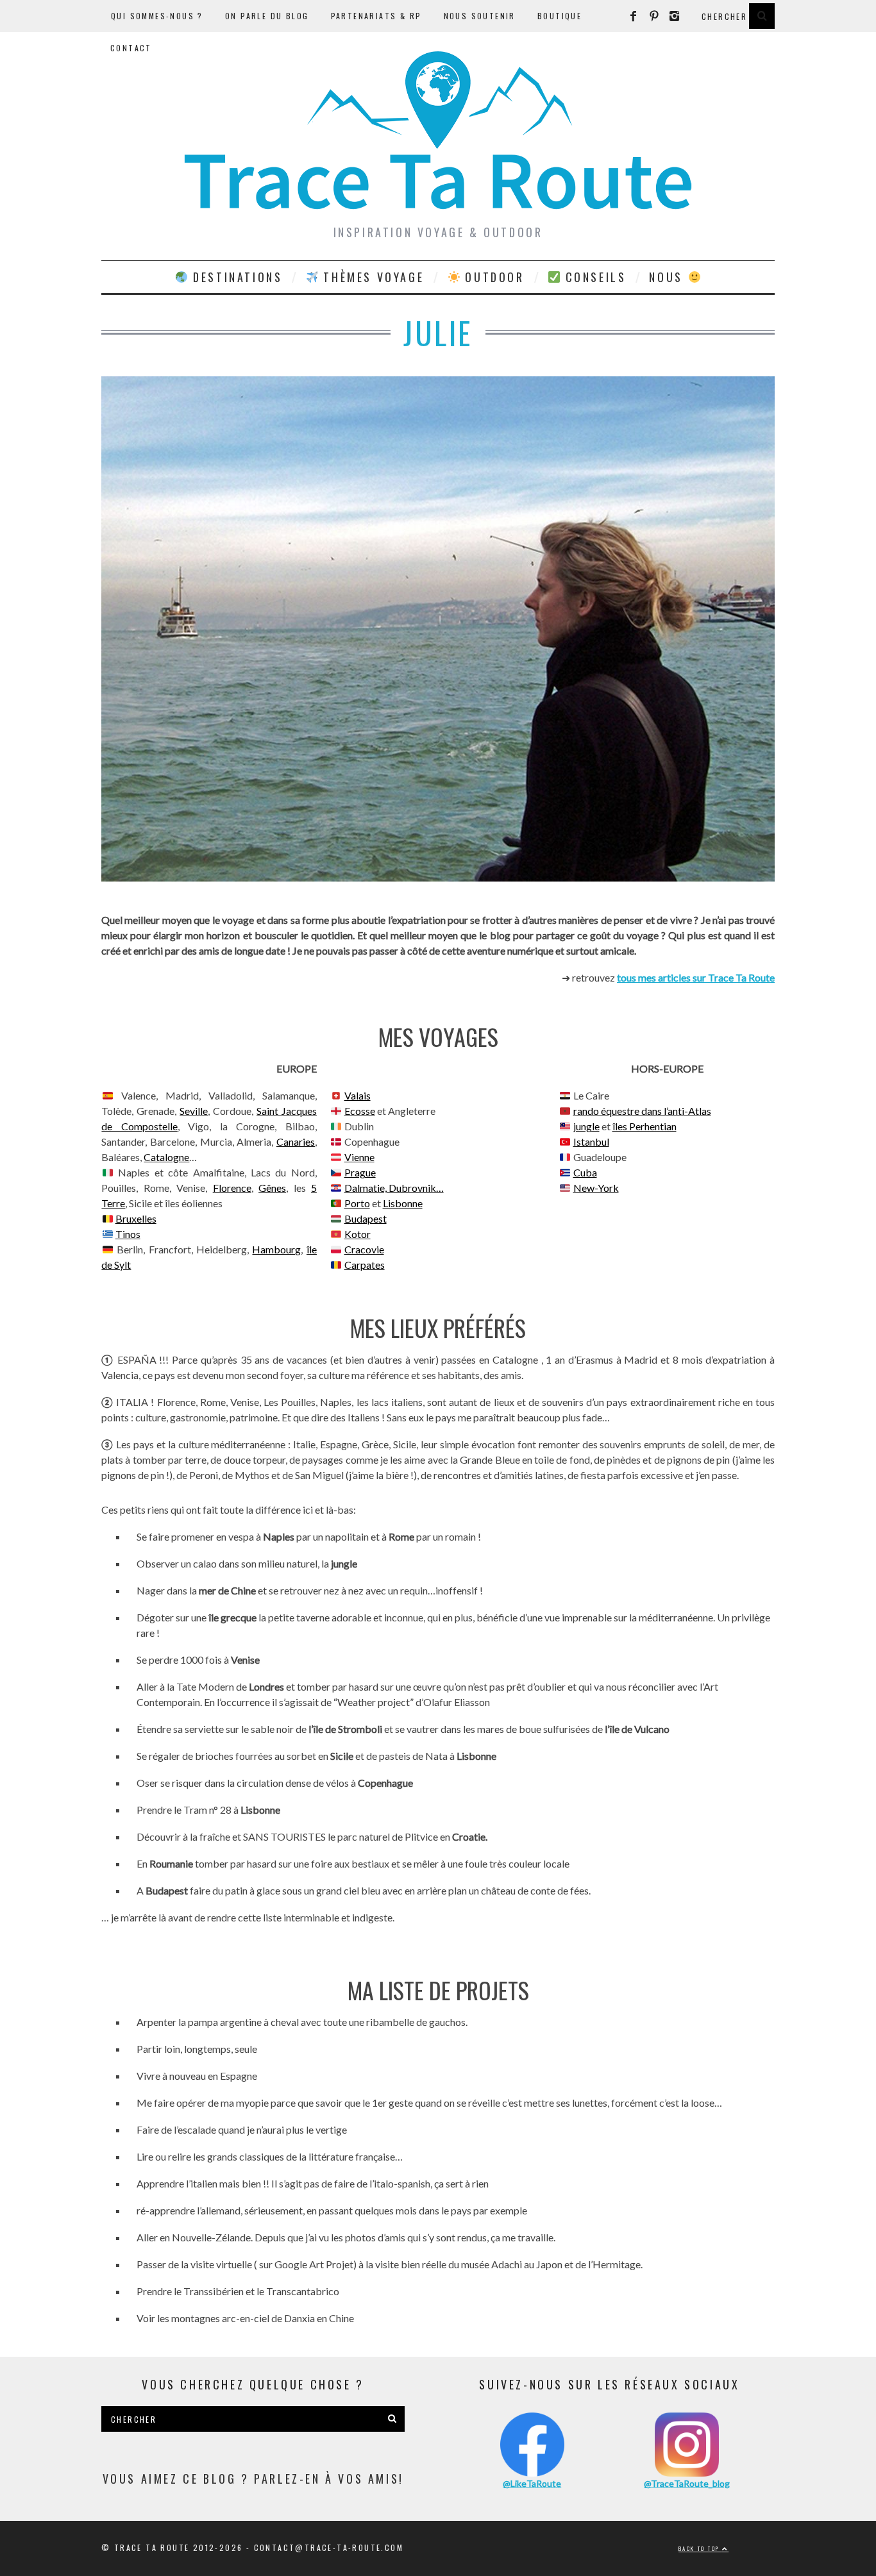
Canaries (296, 1142)
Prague (360, 1172)
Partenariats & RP (376, 16)
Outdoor (493, 277)
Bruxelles (136, 1218)
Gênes (272, 1188)
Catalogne (166, 1157)
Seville (194, 1111)
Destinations (236, 277)
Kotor (358, 1234)
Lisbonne (403, 1203)
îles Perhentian (644, 1126)
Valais (358, 1095)
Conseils (593, 277)
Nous (668, 277)
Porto (357, 1203)
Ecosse (360, 1111)
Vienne (359, 1157)
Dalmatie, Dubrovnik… (394, 1188)
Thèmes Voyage (371, 277)
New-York (596, 1188)
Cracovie (364, 1249)
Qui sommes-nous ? (157, 16)
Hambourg (276, 1249)
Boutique (560, 16)
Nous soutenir (480, 16)
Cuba (585, 1172)
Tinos (128, 1234)
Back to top (700, 2548)
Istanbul (591, 1142)
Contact (131, 48)
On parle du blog (267, 16)
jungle (586, 1126)
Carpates (365, 1265)
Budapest (366, 1218)
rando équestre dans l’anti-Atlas (642, 1111)
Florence (232, 1188)
